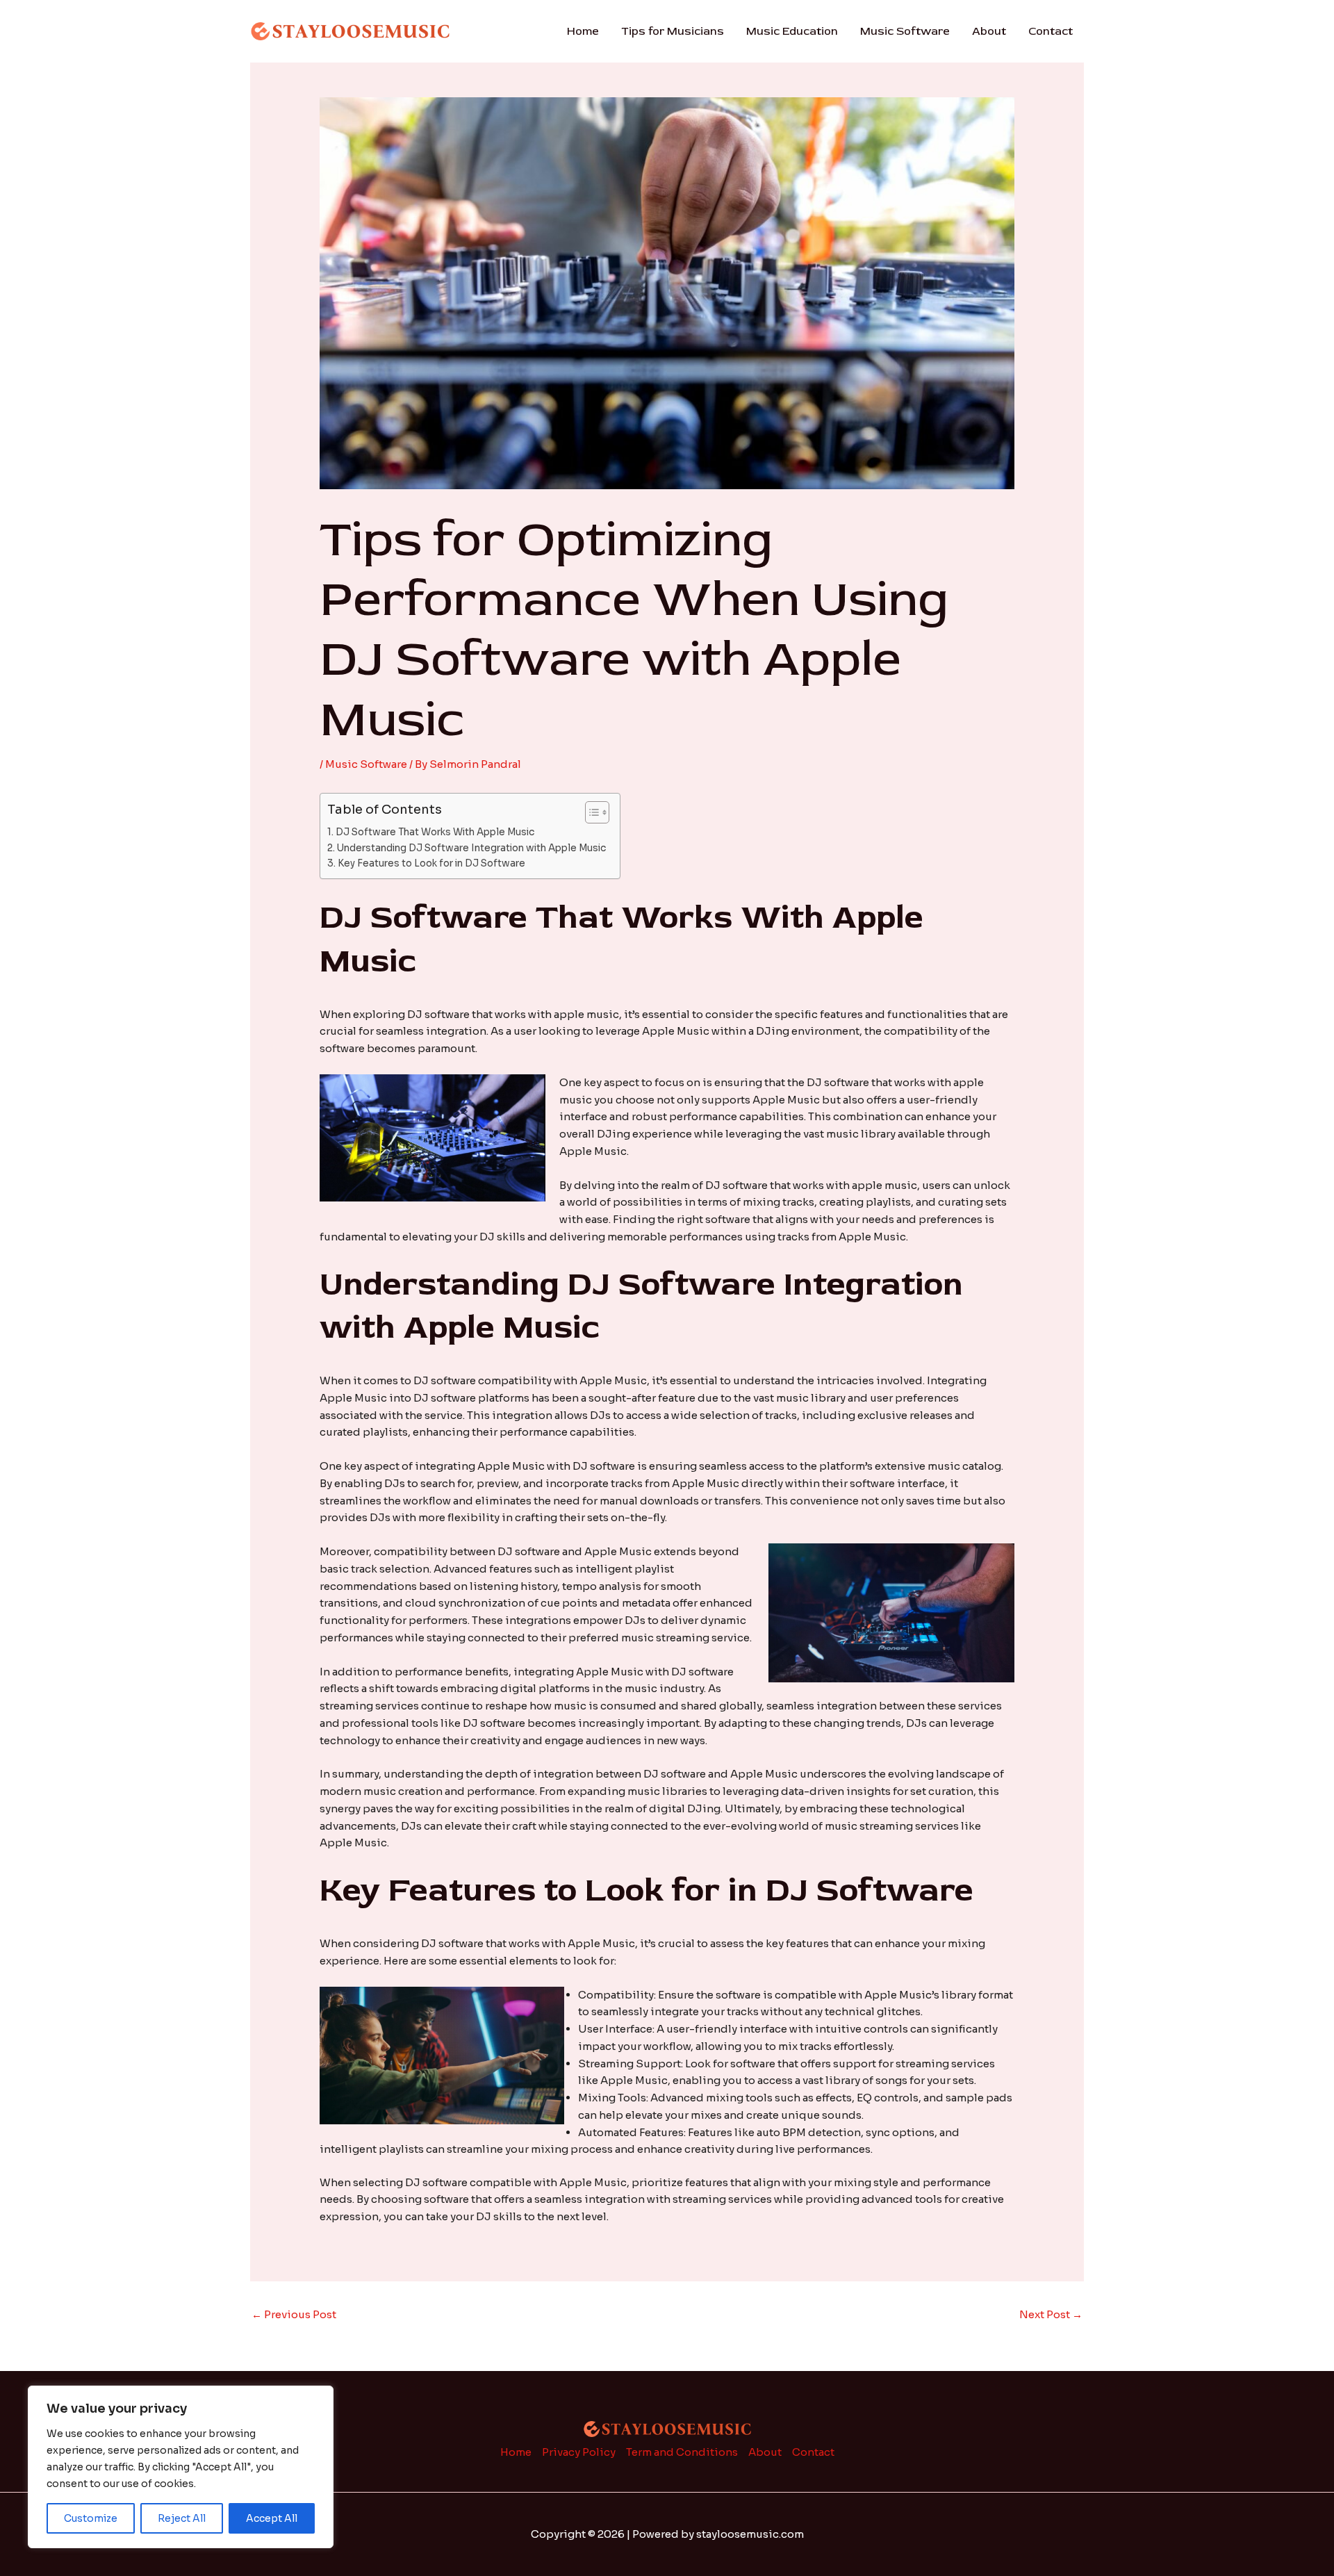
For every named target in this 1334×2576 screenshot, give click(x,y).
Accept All (272, 2518)
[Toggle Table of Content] (590, 812)
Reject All (182, 2518)
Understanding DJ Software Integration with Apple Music (471, 848)
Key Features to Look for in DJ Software (431, 863)
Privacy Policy (579, 2452)
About (989, 31)
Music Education (792, 31)
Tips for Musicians (673, 31)
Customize (91, 2518)
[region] (181, 2467)
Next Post (1051, 2314)
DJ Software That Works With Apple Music (435, 832)
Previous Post (294, 2314)
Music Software (905, 31)
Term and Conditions (682, 2452)
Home (583, 31)
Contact (1051, 31)
